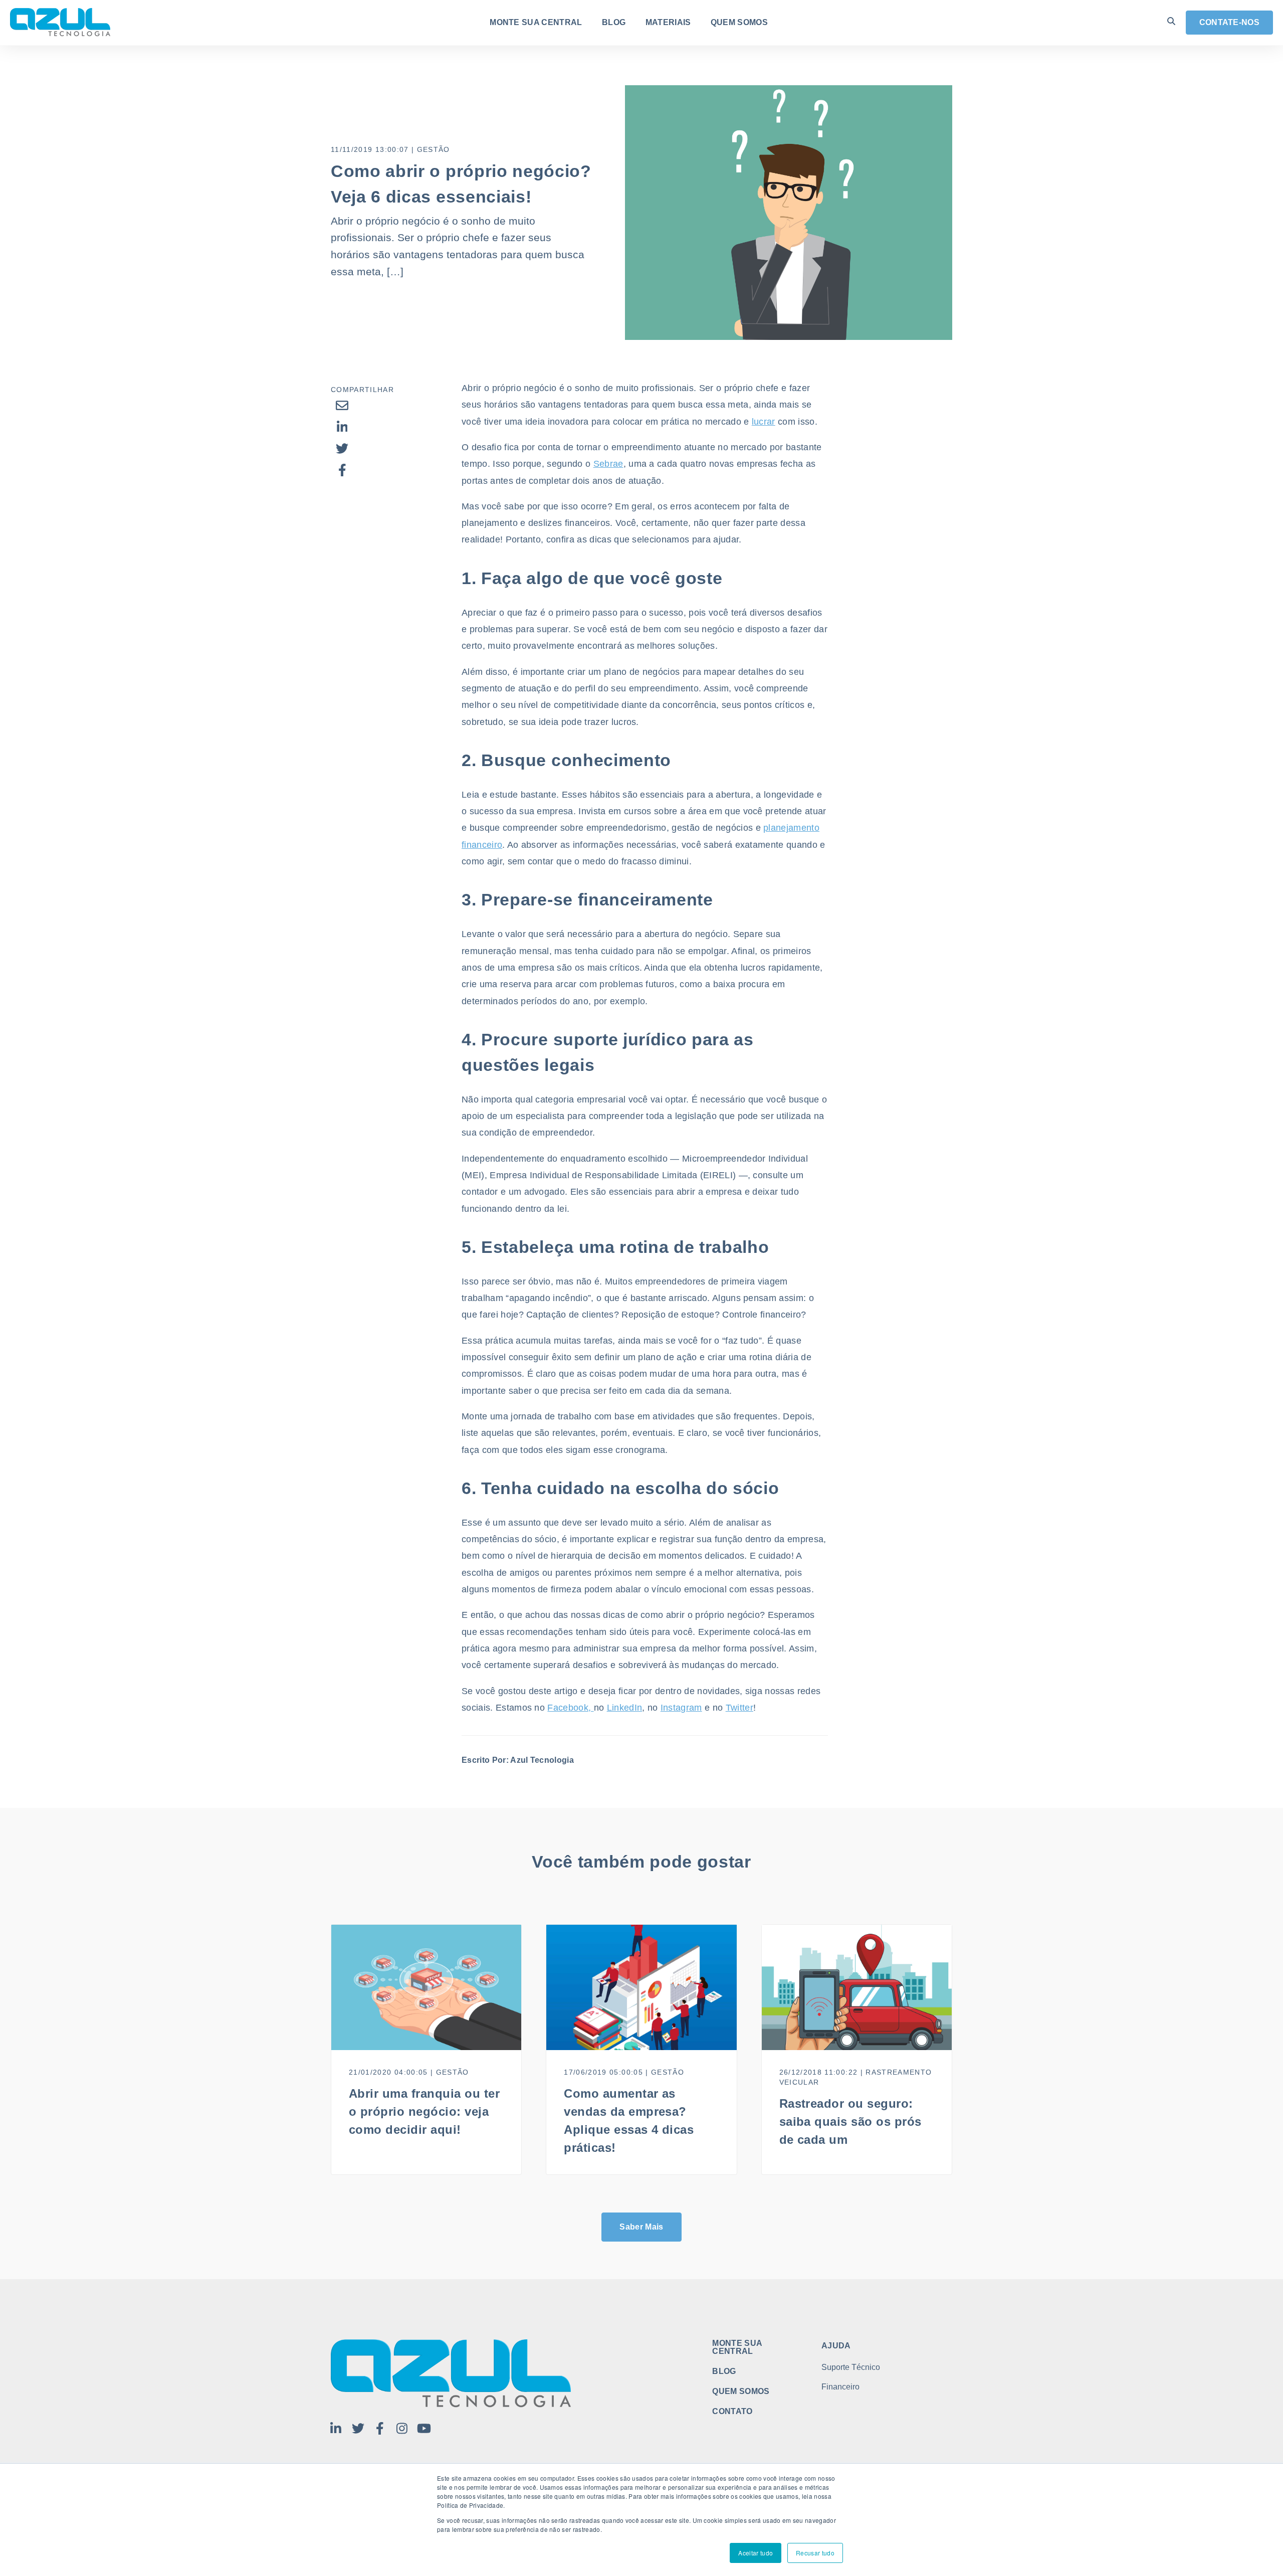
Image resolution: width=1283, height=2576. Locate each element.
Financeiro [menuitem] (840, 2387)
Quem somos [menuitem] (739, 23)
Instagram (681, 1708)
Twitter (739, 1708)
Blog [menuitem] (614, 23)
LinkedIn (625, 1708)
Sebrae (608, 464)
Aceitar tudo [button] (756, 2553)
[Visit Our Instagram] (402, 2428)
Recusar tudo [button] (815, 2553)
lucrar (764, 422)
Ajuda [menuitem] (836, 2346)
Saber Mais (641, 2227)
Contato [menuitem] (732, 2412)
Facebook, (570, 1708)
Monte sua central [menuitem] (536, 23)
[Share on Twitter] (342, 448)
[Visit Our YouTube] (424, 2428)
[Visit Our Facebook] (380, 2428)
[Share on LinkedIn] (342, 427)
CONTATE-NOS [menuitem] (1230, 22)
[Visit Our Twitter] (358, 2428)
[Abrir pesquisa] (1171, 21)
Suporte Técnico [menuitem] (851, 2367)
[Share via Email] (342, 405)
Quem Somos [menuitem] (741, 2391)
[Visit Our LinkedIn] (336, 2428)
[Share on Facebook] (342, 470)
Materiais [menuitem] (668, 23)
